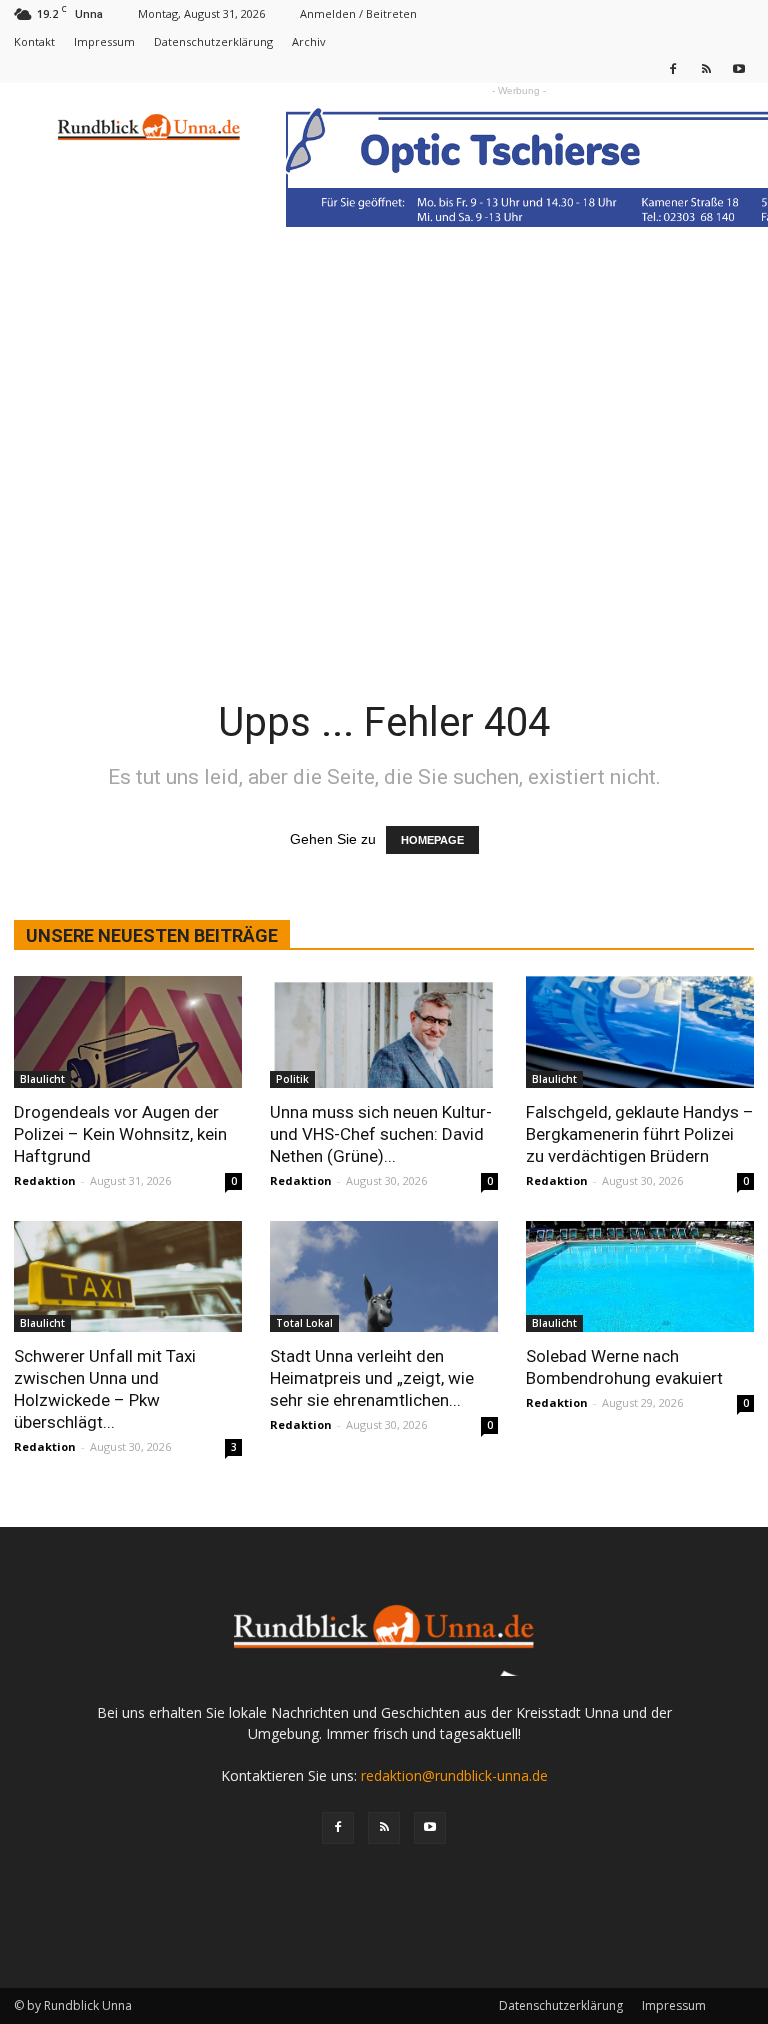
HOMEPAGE (432, 840)
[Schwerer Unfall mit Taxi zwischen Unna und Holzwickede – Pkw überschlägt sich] (128, 1277)
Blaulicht (42, 1079)
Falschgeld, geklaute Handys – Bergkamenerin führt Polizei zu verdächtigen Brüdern (640, 1134)
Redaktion (45, 1180)
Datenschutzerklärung (213, 41)
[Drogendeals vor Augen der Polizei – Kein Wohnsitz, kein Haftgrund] (128, 1032)
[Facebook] (673, 68)
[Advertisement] (384, 498)
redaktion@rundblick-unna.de (454, 1775)
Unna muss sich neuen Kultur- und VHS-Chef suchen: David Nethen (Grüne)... (381, 1134)
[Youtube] (739, 68)
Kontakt (34, 41)
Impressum (104, 41)
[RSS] (706, 68)
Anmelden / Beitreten (358, 13)
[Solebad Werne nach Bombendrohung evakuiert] (640, 1277)
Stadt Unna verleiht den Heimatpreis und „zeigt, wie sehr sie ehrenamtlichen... (372, 1378)
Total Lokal (304, 1323)
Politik (292, 1079)
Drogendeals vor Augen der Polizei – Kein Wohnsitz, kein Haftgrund (120, 1134)
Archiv (309, 41)
